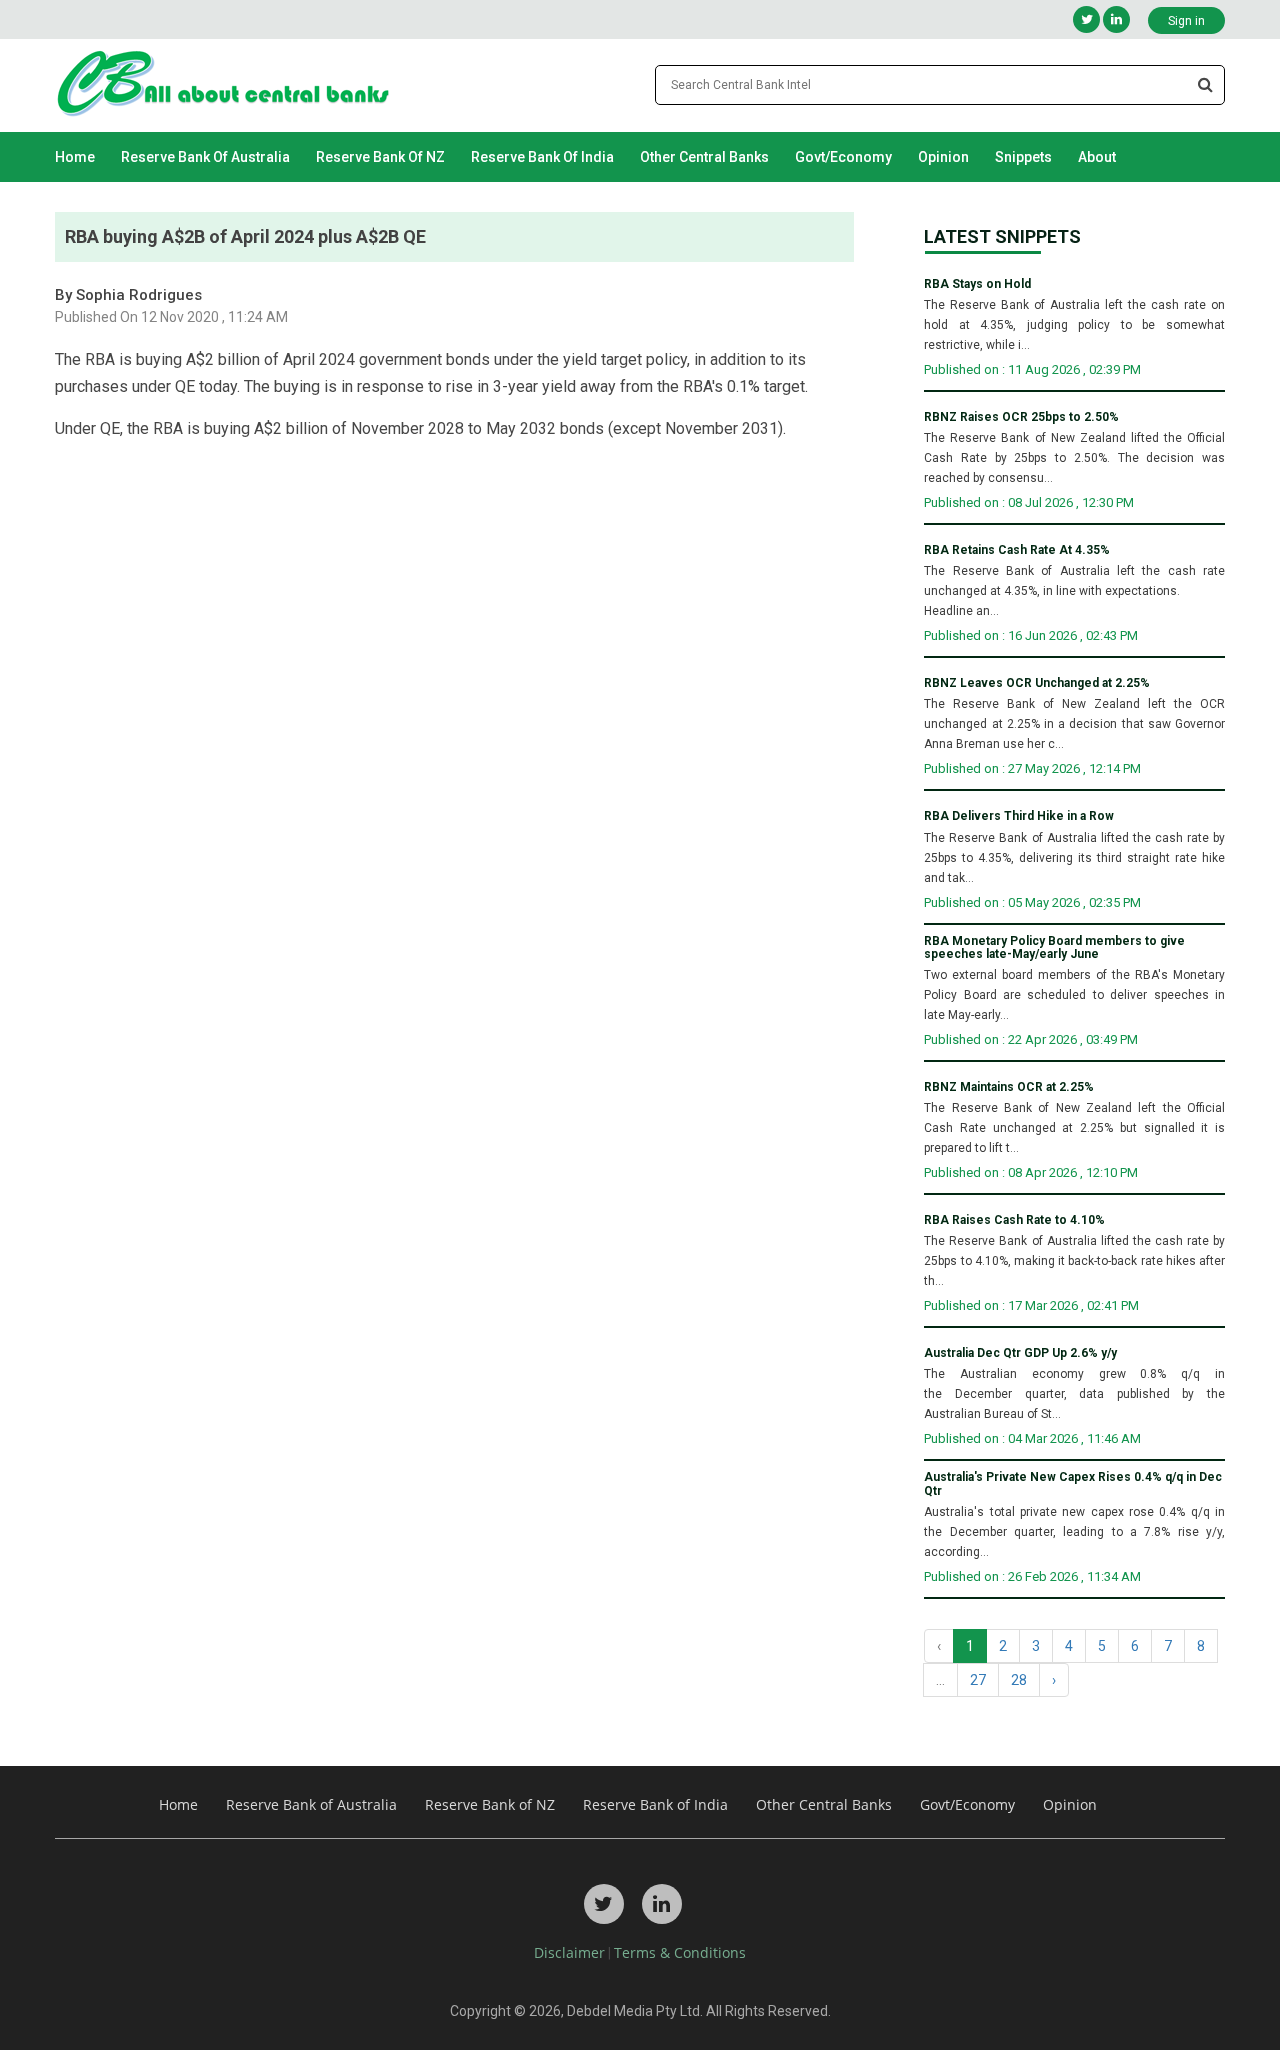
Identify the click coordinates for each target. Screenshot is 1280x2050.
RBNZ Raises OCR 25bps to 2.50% (1021, 417)
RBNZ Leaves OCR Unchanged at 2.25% (1037, 683)
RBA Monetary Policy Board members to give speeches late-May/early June (1054, 948)
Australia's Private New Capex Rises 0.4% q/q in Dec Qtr (1073, 1484)
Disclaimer (569, 1952)
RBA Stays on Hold (977, 284)
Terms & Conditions (680, 1952)
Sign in (1186, 21)
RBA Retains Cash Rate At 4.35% (1017, 550)
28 (1019, 1680)
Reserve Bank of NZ (380, 157)
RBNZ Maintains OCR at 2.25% (1009, 1087)
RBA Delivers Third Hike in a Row (1019, 816)
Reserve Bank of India (542, 157)
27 (978, 1680)
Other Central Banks (704, 157)
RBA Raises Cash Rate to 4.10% (1014, 1220)
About (1097, 157)
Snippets (1023, 157)
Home (75, 157)
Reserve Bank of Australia (205, 157)
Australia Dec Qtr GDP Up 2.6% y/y (1020, 1353)
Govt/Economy (843, 157)
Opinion (943, 157)
